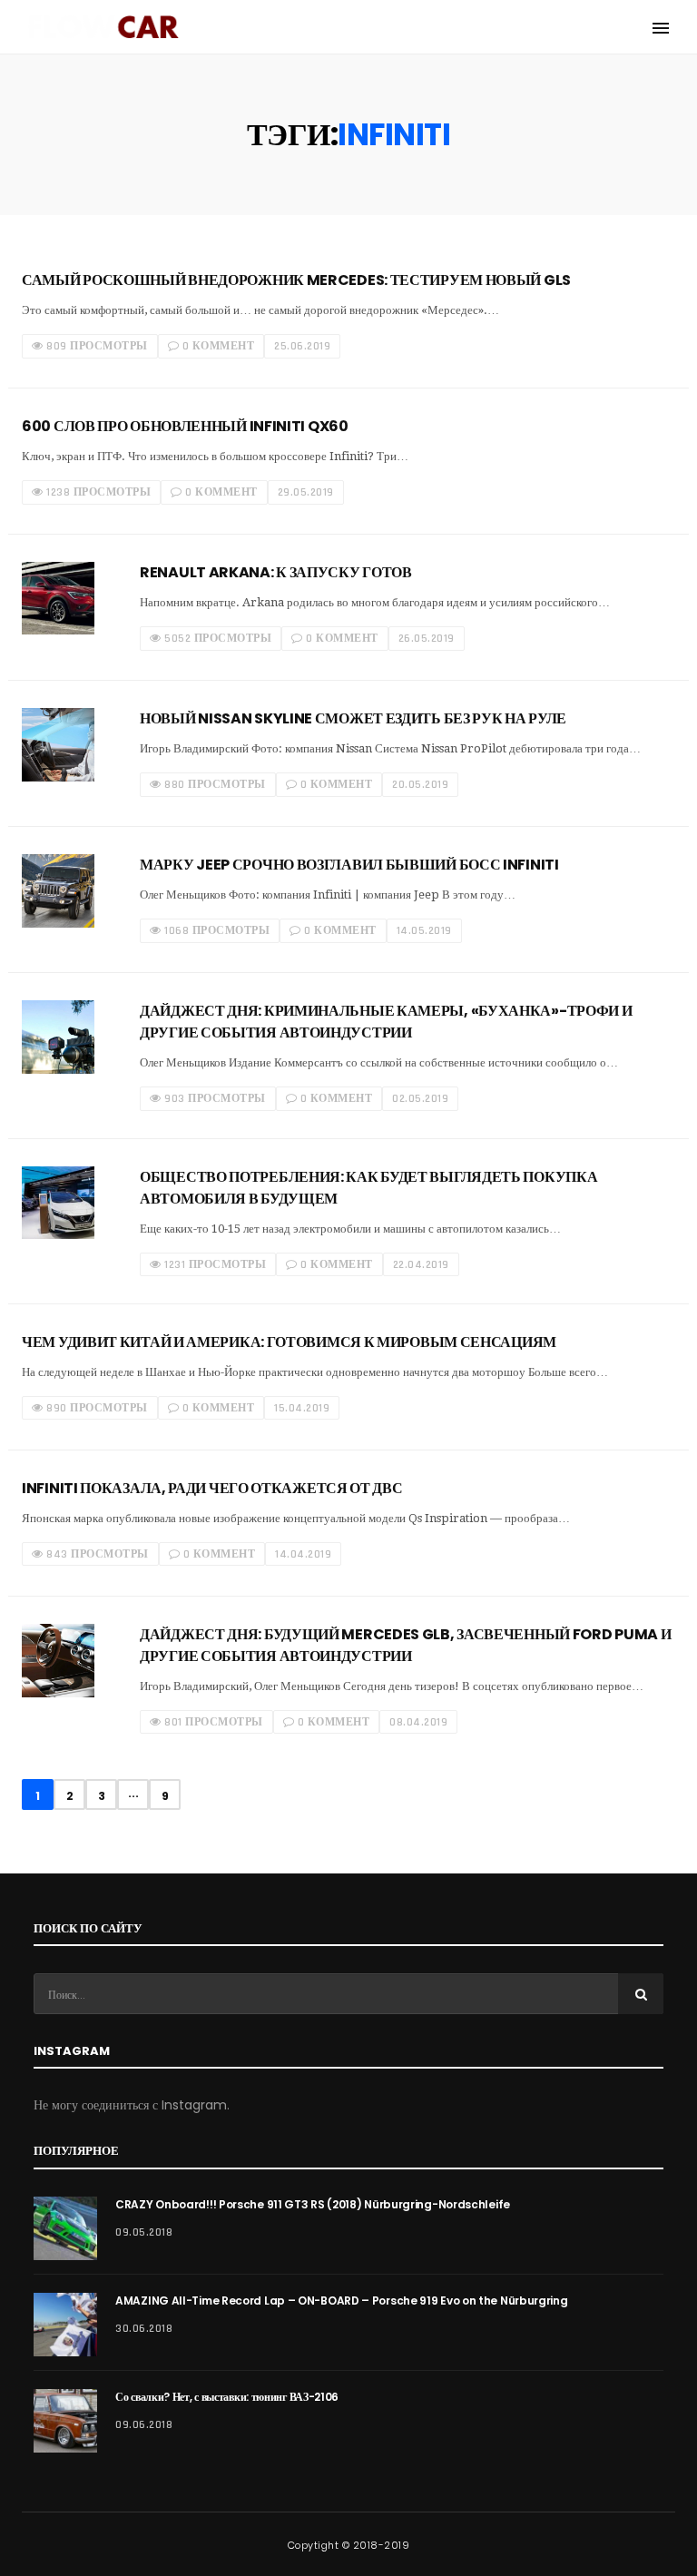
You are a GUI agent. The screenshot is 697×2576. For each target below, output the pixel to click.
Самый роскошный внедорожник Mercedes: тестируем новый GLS (296, 280)
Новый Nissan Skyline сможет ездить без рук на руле (353, 718)
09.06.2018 (144, 2425)
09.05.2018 (144, 2232)
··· (133, 1796)
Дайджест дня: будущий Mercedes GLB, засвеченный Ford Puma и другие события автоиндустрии (405, 1645)
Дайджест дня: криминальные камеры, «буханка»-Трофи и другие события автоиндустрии (386, 1022)
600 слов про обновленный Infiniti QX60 (185, 426)
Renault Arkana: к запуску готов (276, 572)
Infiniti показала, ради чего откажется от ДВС (212, 1488)
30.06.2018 (144, 2329)
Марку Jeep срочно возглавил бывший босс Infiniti (349, 865)
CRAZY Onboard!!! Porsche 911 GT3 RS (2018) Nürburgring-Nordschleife (313, 2204)
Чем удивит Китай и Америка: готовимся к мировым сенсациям (289, 1342)
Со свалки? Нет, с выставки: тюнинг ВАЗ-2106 (227, 2397)
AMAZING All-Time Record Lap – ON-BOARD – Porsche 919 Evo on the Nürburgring (342, 2301)
